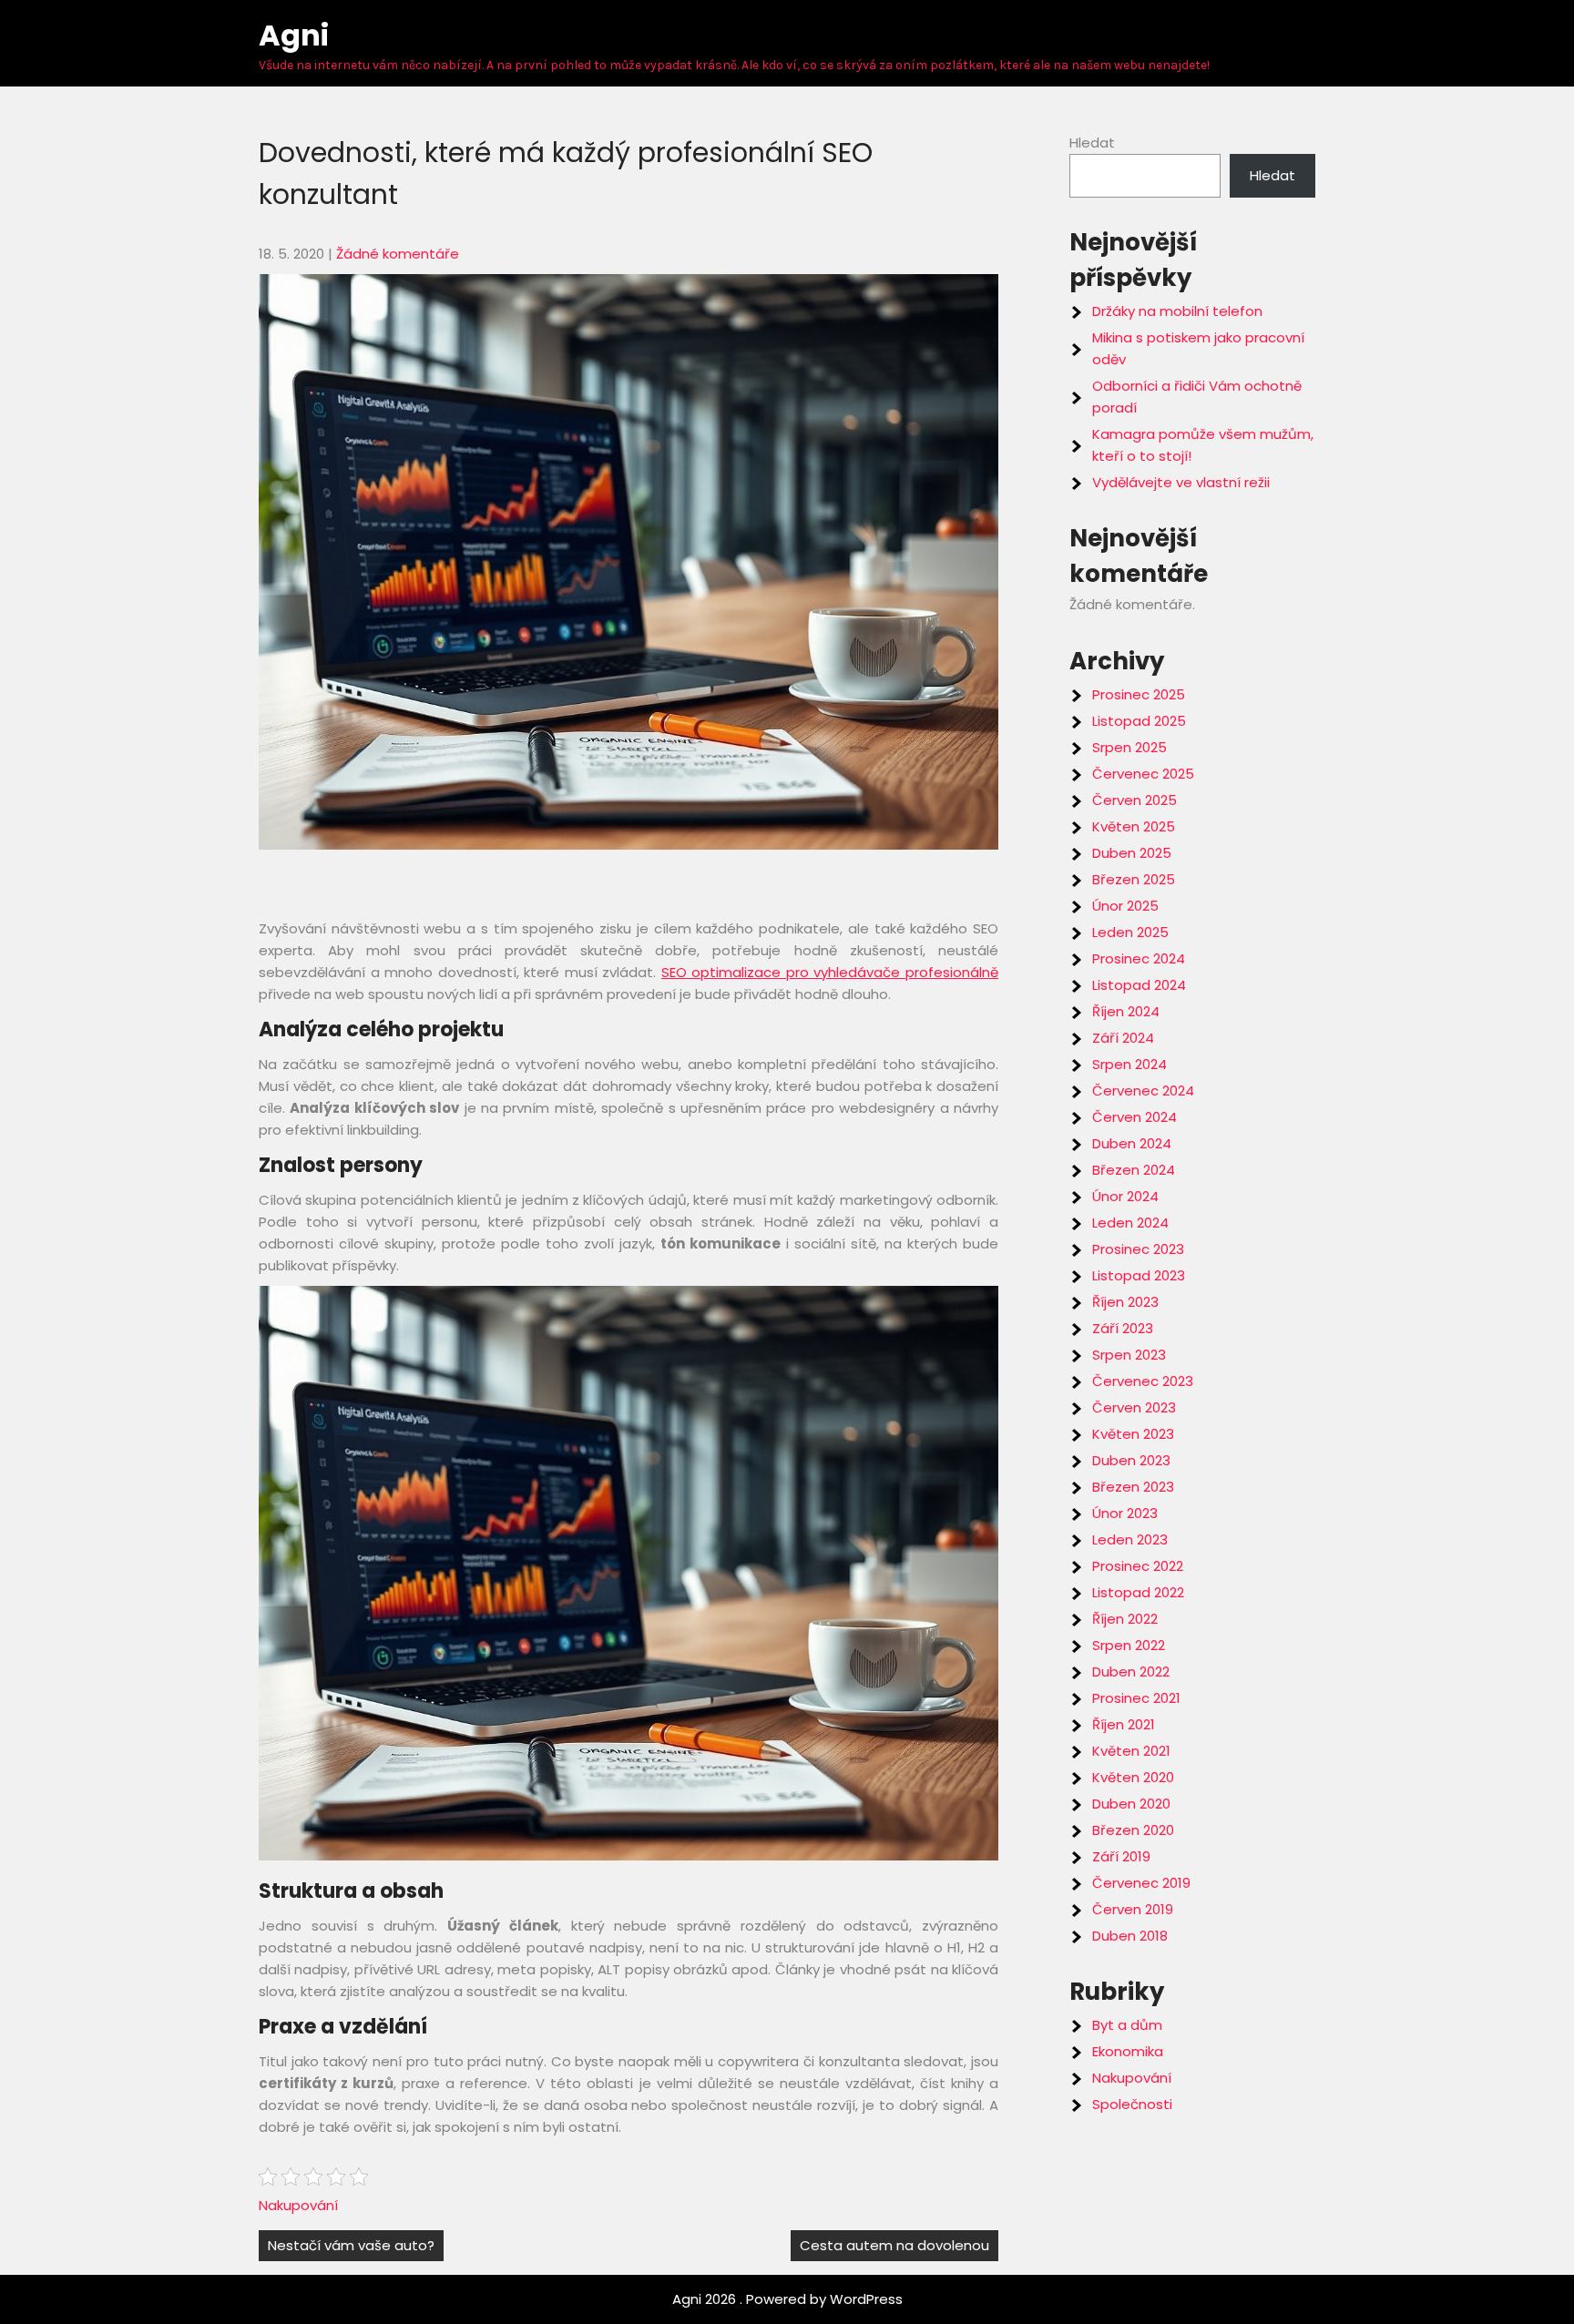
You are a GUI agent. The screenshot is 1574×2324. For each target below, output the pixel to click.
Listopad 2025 (1139, 721)
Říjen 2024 (1126, 1011)
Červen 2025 (1135, 800)
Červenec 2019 (1141, 1883)
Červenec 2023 (1143, 1381)
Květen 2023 (1133, 1434)
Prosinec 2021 (1136, 1698)
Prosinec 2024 (1139, 958)
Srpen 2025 (1129, 747)
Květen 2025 (1134, 826)
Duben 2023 (1131, 1460)
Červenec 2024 (1143, 1091)
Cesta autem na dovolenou (894, 2245)
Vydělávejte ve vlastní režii (1181, 482)
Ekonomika (1128, 2051)
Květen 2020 (1133, 1777)
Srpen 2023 (1129, 1355)
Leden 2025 (1130, 932)
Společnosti (1132, 2104)
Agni (294, 35)
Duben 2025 (1132, 853)
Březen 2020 (1133, 1830)
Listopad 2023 (1139, 1275)
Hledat (1092, 143)
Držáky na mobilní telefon (1177, 311)
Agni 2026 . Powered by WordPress (787, 2299)
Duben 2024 (1132, 1143)
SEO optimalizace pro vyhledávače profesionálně (830, 972)
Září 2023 (1123, 1328)
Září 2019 (1121, 1856)
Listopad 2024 (1139, 985)
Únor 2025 (1125, 906)
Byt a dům (1127, 2025)
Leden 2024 (1130, 1223)
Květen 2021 (1131, 1751)
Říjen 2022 (1125, 1619)
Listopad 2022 (1138, 1592)
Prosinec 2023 (1138, 1249)
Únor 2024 (1125, 1196)
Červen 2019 (1133, 1909)
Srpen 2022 (1129, 1645)
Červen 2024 (1135, 1117)
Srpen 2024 (1129, 1064)
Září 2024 (1123, 1038)
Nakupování (298, 2205)
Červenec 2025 (1143, 774)
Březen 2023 (1133, 1487)
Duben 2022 (1131, 1672)
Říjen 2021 (1124, 1724)
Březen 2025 (1134, 879)
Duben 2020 (1131, 1804)
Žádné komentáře (398, 254)
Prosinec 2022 (1138, 1566)
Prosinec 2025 (1139, 694)
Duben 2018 (1130, 1936)
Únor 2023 (1125, 1513)
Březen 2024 (1134, 1170)
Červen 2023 (1134, 1407)
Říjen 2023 (1125, 1302)
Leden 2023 (1130, 1539)
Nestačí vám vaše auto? (351, 2245)
